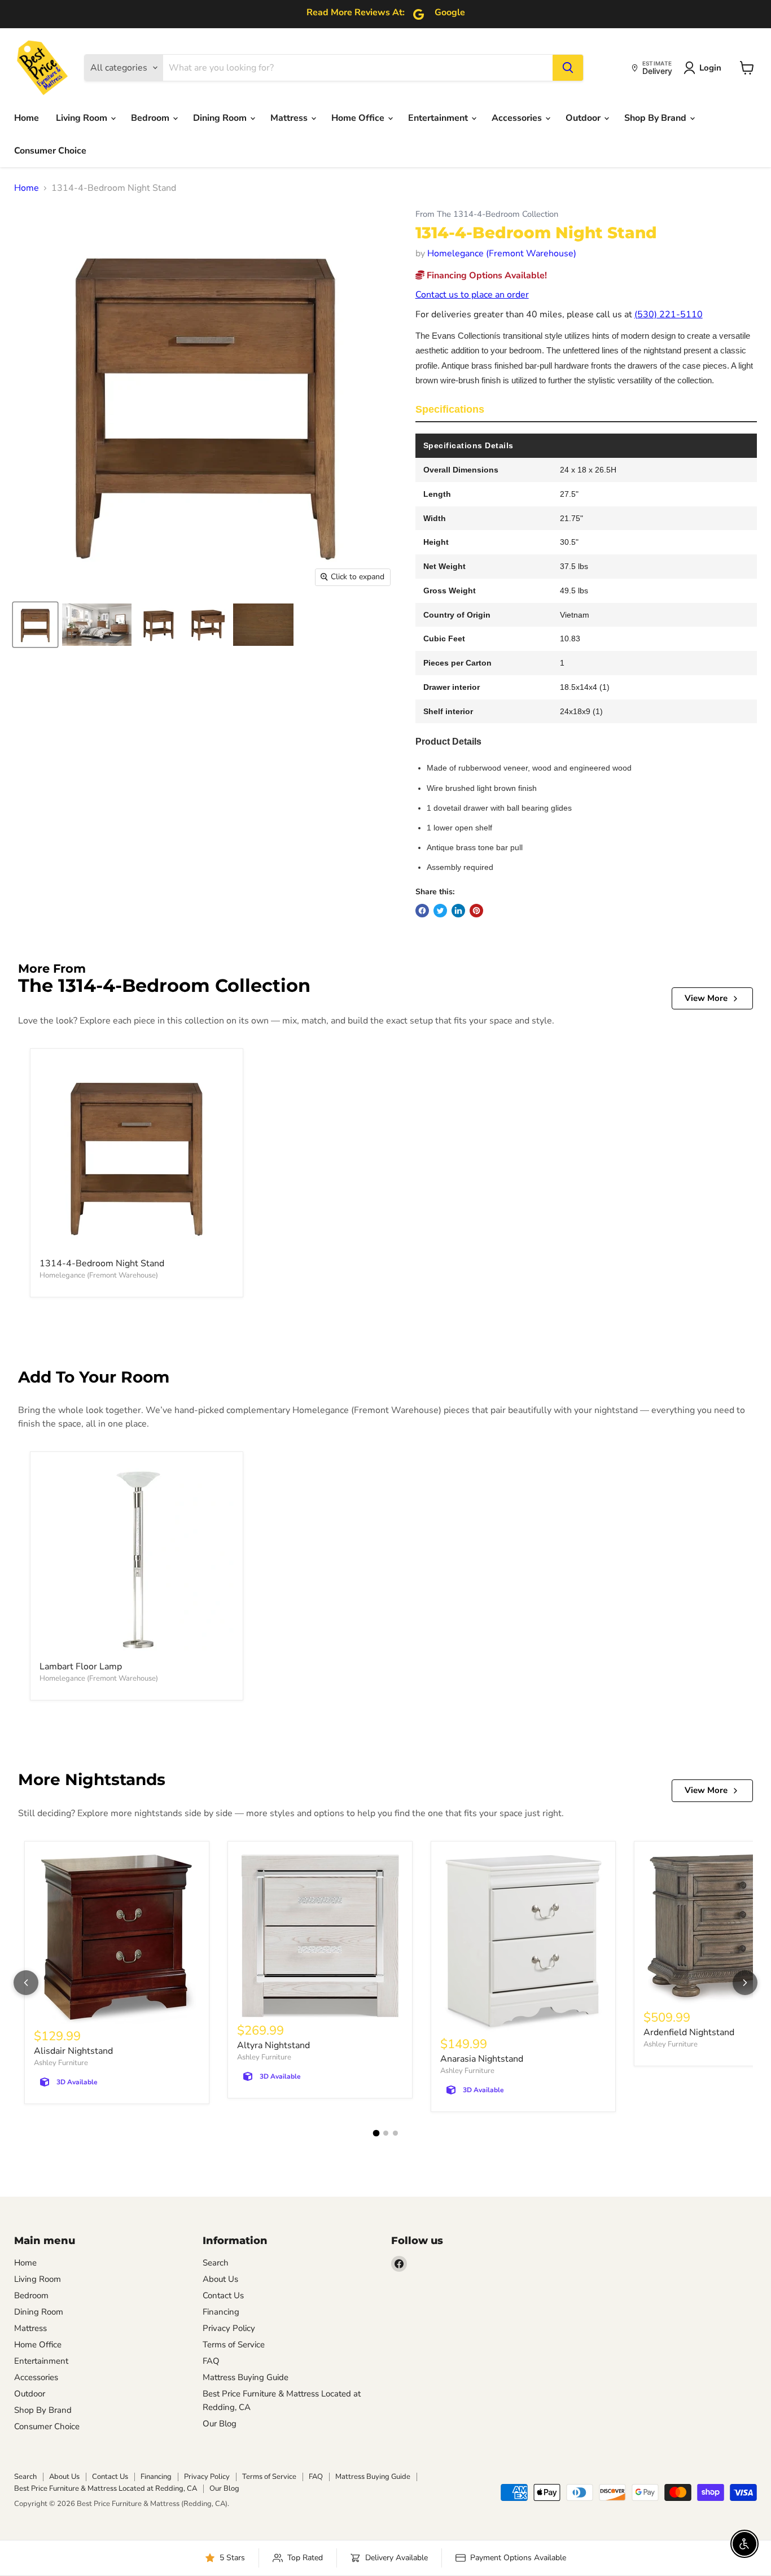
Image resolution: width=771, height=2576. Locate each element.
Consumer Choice (50, 151)
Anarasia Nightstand (482, 2059)
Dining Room (221, 118)
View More (706, 998)
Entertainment (439, 118)
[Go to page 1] (376, 2133)
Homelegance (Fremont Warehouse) (502, 253)
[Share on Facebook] (422, 911)
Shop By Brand (656, 118)
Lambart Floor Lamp (81, 1667)
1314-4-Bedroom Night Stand (102, 1263)
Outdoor (584, 118)
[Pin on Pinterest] (476, 911)
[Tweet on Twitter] (440, 911)
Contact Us (223, 2295)
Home (27, 118)
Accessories (518, 118)
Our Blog (220, 2424)
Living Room (83, 118)
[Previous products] (26, 1983)
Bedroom (151, 118)
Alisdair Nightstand (73, 2051)
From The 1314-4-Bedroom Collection (487, 214)
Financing (221, 2312)
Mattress (290, 118)
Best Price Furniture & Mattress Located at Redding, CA (106, 2488)
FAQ (211, 2361)
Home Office (359, 118)
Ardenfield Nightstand (689, 2032)
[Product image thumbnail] (97, 625)
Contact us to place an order (472, 295)
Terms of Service (234, 2345)
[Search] (568, 68)
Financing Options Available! (486, 275)
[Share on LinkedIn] (458, 911)
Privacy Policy (229, 2328)
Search (216, 2263)
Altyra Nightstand (273, 2045)
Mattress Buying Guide (246, 2377)
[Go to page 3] (395, 2133)
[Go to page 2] (386, 2133)
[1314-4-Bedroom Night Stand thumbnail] (35, 625)
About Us (220, 2279)
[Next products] (745, 1983)
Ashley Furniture (61, 2063)
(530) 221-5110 (669, 314)
